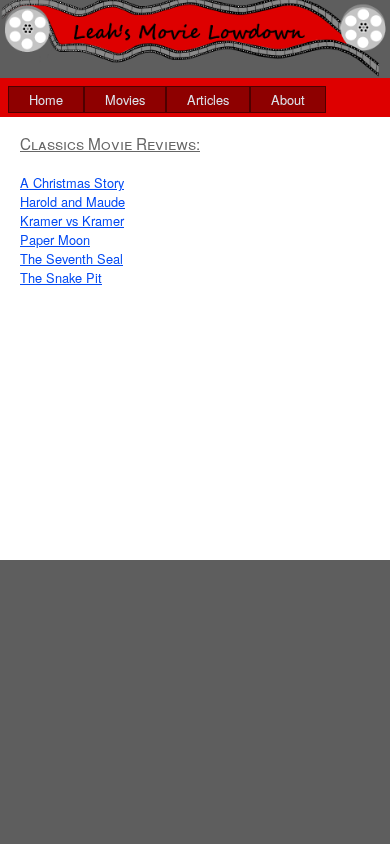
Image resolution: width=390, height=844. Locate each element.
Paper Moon (55, 239)
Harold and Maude (72, 201)
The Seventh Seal (71, 258)
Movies (125, 99)
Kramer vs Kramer (72, 220)
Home (46, 99)
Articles (208, 99)
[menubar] (167, 99)
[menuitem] (46, 99)
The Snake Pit (61, 277)
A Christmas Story (72, 182)
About (288, 99)
